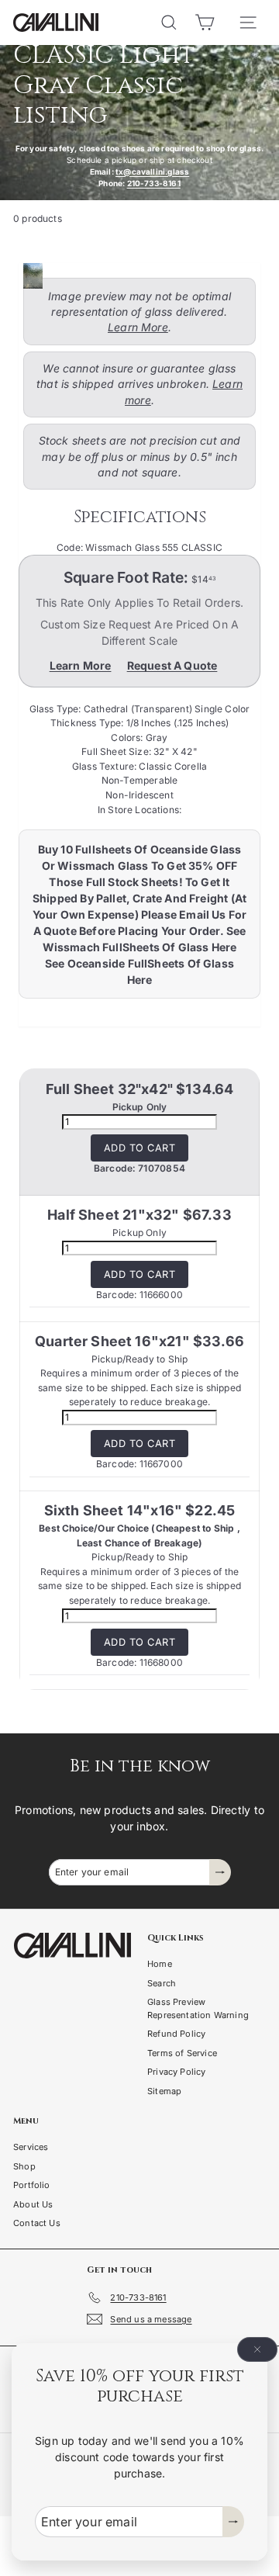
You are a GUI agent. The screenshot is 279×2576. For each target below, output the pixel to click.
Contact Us (37, 2223)
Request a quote (172, 665)
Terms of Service (182, 2053)
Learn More (138, 327)
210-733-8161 (154, 183)
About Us (33, 2204)
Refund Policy (176, 2034)
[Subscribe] (233, 2522)
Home (160, 1964)
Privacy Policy (177, 2072)
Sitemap (164, 2091)
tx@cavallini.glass (152, 171)
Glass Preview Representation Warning (198, 2008)
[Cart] (205, 23)
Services (31, 2147)
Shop (24, 2166)
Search (162, 1983)
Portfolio (32, 2185)
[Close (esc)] (257, 2349)
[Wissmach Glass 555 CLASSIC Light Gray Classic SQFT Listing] (135, 276)
